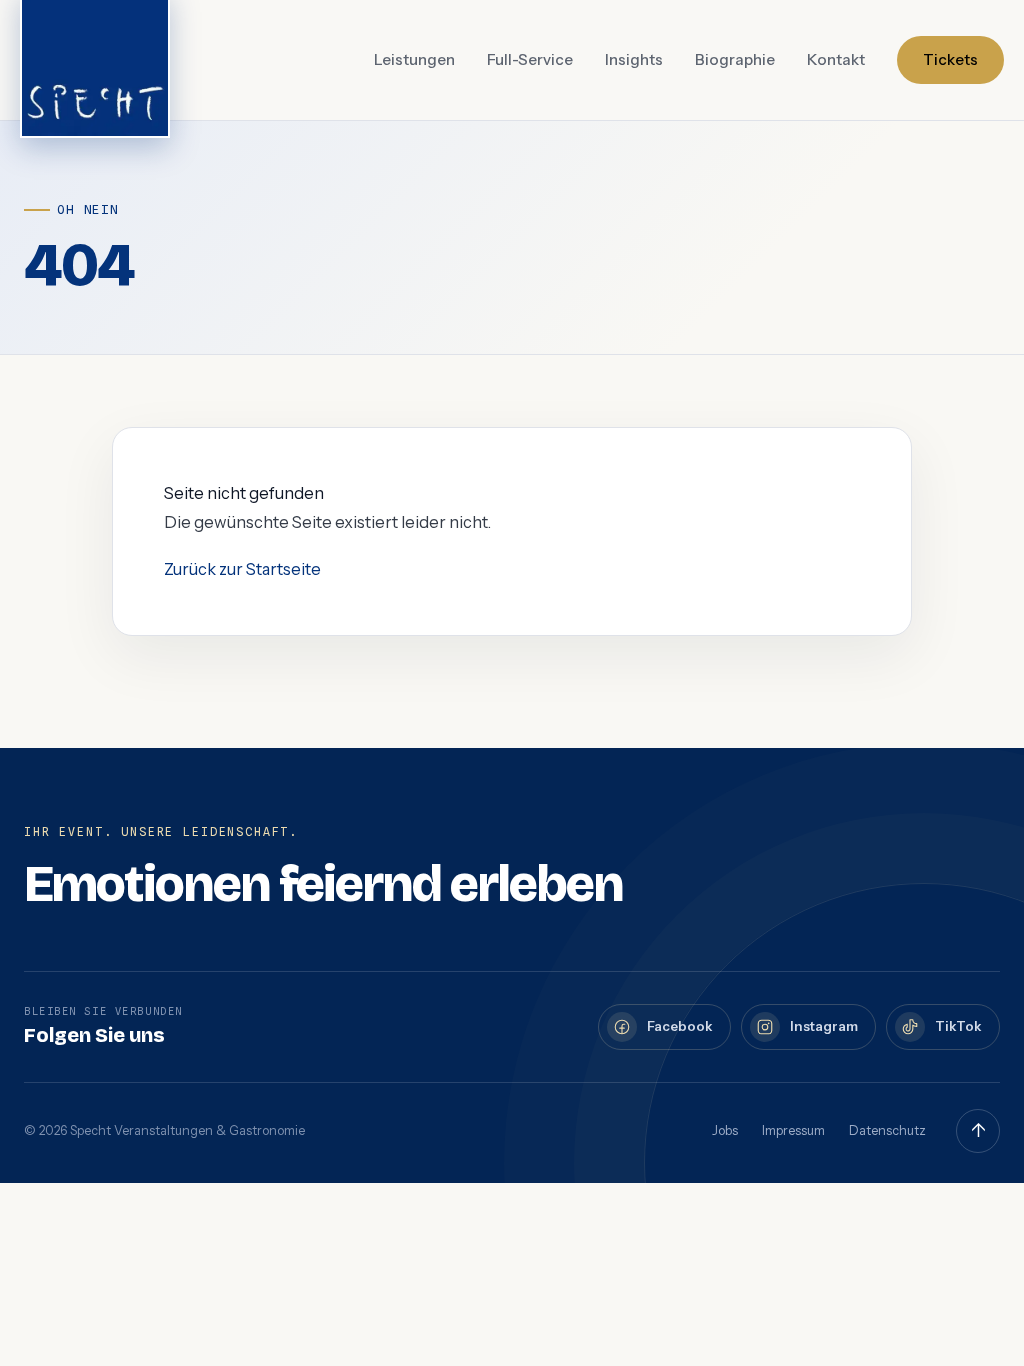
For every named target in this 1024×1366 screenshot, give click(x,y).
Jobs (725, 1130)
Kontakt (836, 59)
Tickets (950, 59)
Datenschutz (887, 1130)
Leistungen (414, 59)
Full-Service (530, 59)
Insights (634, 59)
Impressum (793, 1130)
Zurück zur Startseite (242, 569)
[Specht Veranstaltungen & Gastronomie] (95, 60)
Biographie (735, 59)
